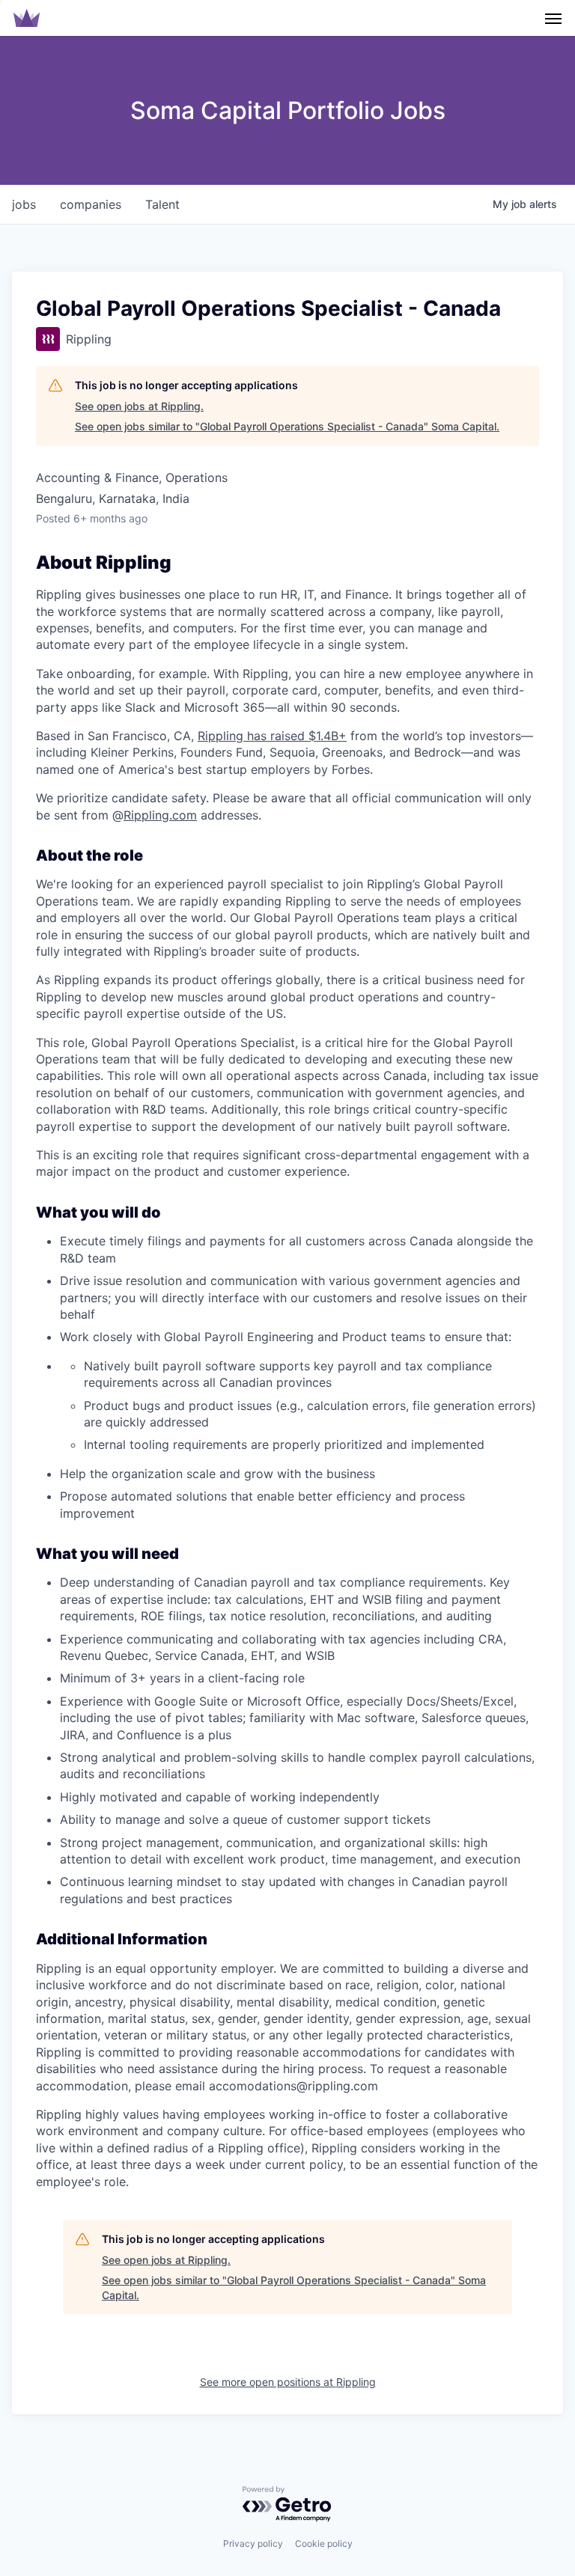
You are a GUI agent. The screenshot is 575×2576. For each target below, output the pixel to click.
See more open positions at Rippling (288, 2382)
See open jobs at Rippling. (139, 406)
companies (91, 204)
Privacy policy (253, 2543)
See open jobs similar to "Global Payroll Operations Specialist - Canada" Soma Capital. (287, 426)
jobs (24, 204)
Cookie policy (324, 2543)
